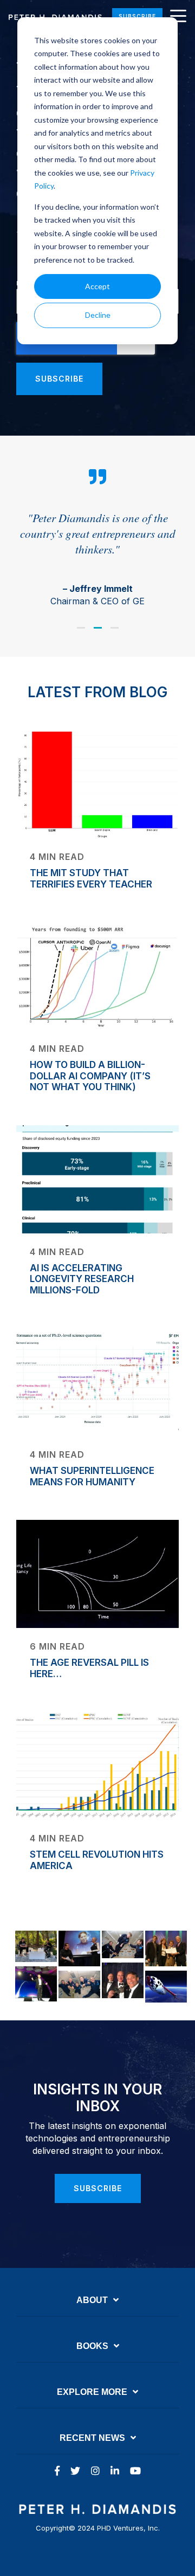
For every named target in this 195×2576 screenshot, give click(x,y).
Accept (97, 286)
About (92, 2300)
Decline (98, 315)
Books (92, 2346)
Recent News (92, 2438)
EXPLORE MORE (92, 2392)
